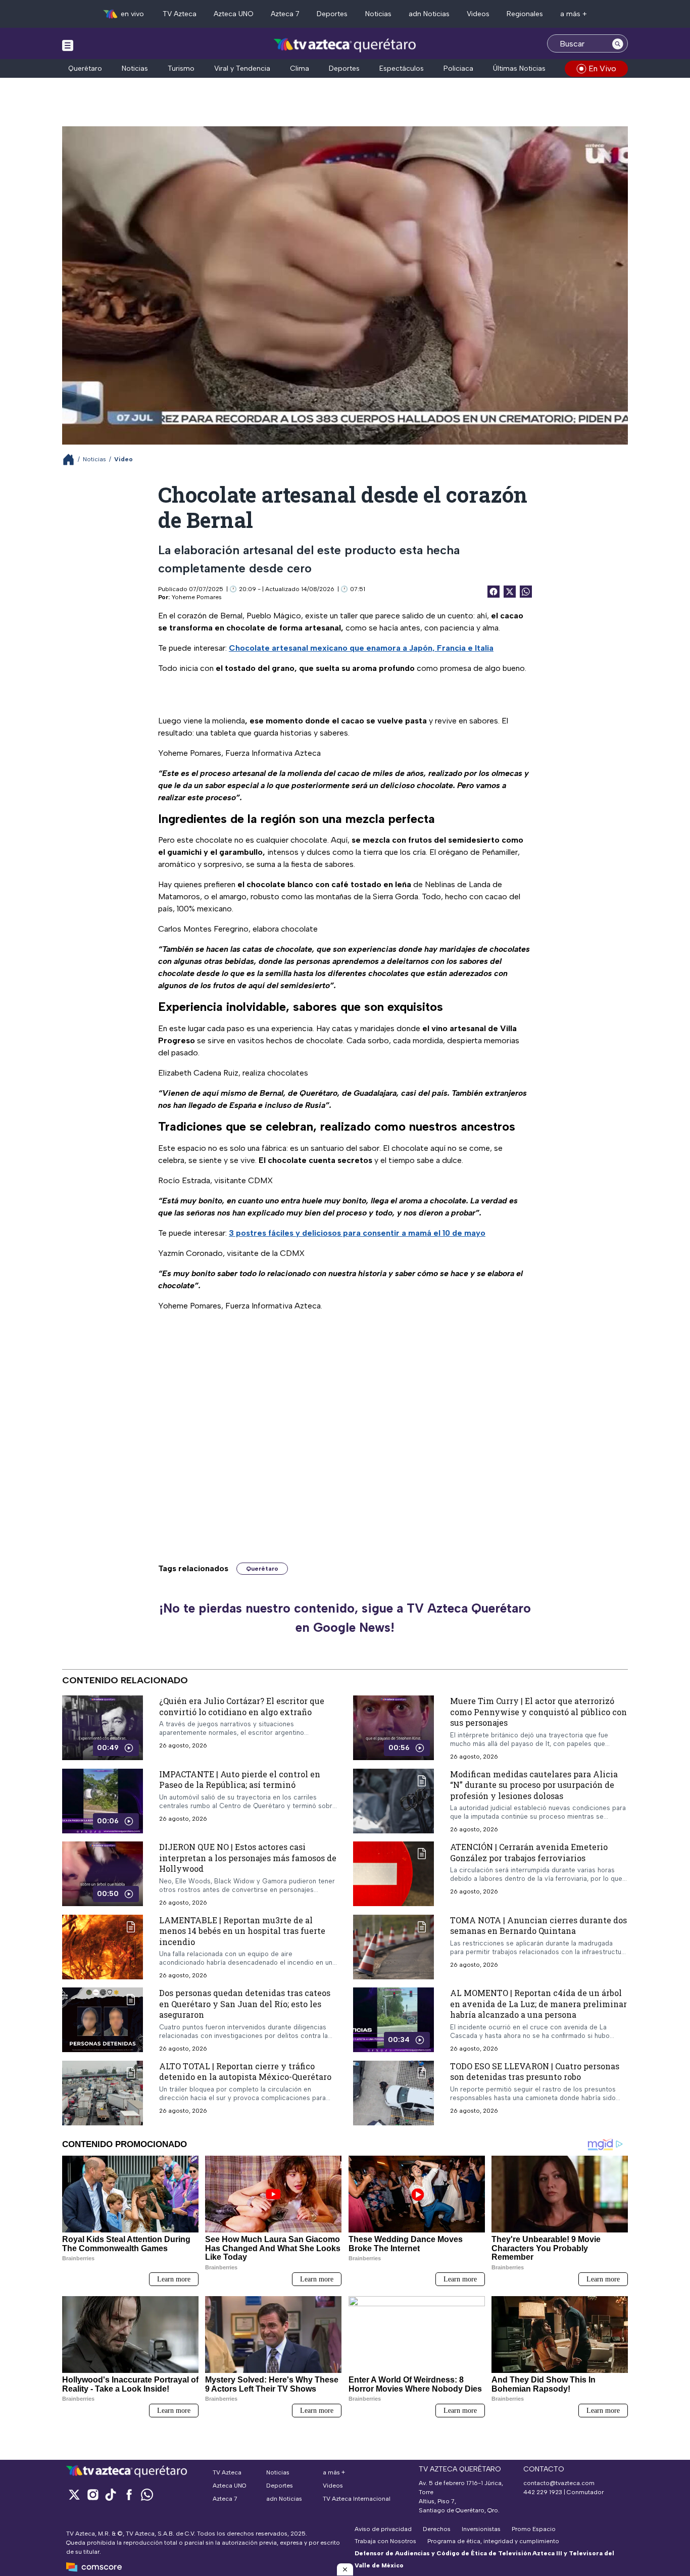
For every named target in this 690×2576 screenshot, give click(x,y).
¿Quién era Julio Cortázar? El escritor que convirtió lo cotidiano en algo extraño (242, 1706)
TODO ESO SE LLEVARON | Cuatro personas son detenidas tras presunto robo (535, 2072)
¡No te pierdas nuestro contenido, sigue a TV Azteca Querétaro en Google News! (345, 1618)
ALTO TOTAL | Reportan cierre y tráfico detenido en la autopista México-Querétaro (245, 2072)
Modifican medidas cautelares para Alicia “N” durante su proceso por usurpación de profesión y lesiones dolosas (534, 1785)
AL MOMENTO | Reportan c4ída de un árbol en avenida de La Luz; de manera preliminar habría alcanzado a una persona (538, 2004)
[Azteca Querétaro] (345, 45)
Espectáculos (402, 68)
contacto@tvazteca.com (559, 2483)
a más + (574, 14)
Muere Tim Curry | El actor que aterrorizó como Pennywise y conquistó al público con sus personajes (538, 1712)
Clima (300, 68)
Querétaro (85, 68)
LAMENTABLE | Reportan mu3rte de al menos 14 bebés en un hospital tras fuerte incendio (242, 1931)
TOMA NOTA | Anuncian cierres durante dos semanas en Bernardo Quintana (538, 1926)
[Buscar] (618, 43)
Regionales (525, 14)
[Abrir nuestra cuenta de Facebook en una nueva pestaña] (129, 2494)
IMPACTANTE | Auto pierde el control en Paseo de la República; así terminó (240, 1780)
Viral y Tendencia (242, 68)
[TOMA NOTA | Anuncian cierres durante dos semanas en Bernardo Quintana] (393, 1947)
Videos (478, 14)
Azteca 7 (285, 14)
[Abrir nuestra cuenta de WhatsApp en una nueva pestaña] (147, 2494)
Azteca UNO (234, 14)
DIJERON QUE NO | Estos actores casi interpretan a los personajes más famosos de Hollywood (248, 1858)
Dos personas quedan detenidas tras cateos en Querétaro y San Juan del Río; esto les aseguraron (245, 2004)
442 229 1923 (543, 2492)
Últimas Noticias (519, 68)
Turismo (181, 68)
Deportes (332, 14)
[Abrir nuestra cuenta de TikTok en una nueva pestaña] (111, 2494)
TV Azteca (180, 14)
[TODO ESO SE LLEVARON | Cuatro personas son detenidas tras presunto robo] (393, 2093)
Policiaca (458, 68)
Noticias (378, 14)
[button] (345, 2569)
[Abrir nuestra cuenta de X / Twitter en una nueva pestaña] (74, 2494)
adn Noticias (429, 14)
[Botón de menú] (68, 45)
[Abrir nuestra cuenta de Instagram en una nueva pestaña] (92, 2494)
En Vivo (602, 68)
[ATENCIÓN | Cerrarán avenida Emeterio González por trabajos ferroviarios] (393, 1874)
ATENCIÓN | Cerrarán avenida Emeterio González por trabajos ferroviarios (529, 1852)
